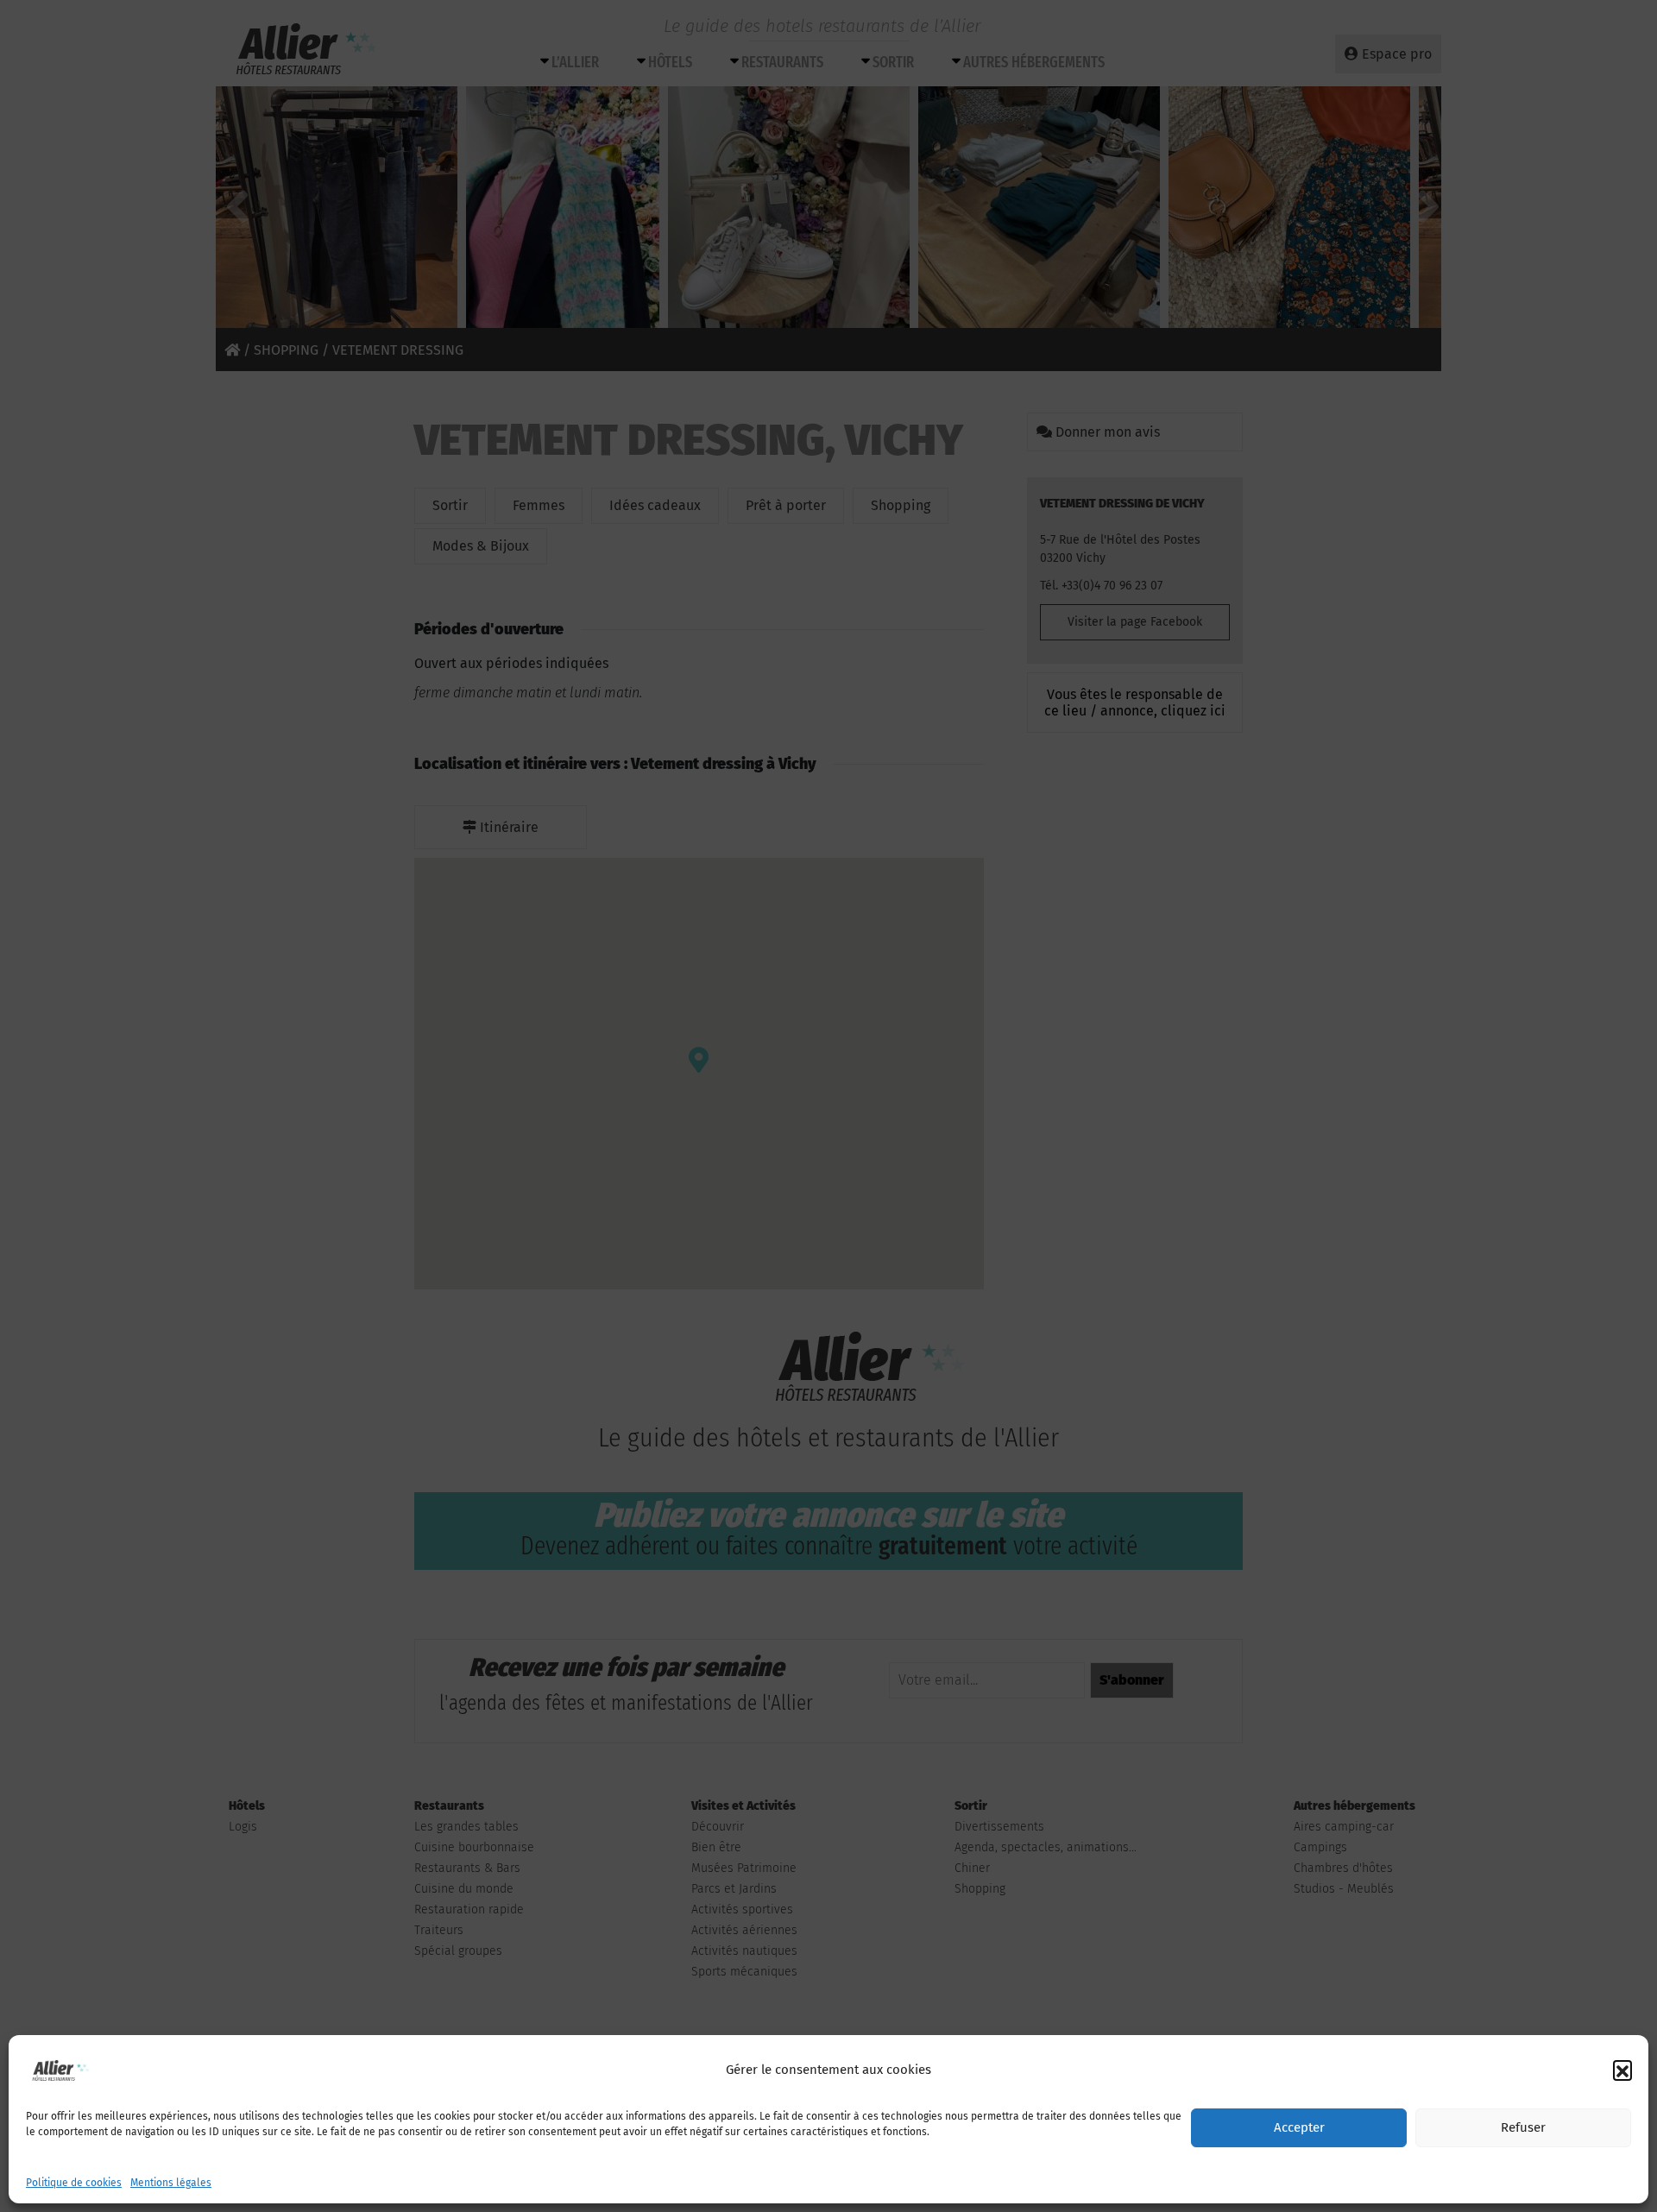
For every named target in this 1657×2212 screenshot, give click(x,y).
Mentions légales (171, 2183)
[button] (1622, 2070)
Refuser (1523, 2128)
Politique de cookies (74, 2183)
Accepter (1299, 2128)
